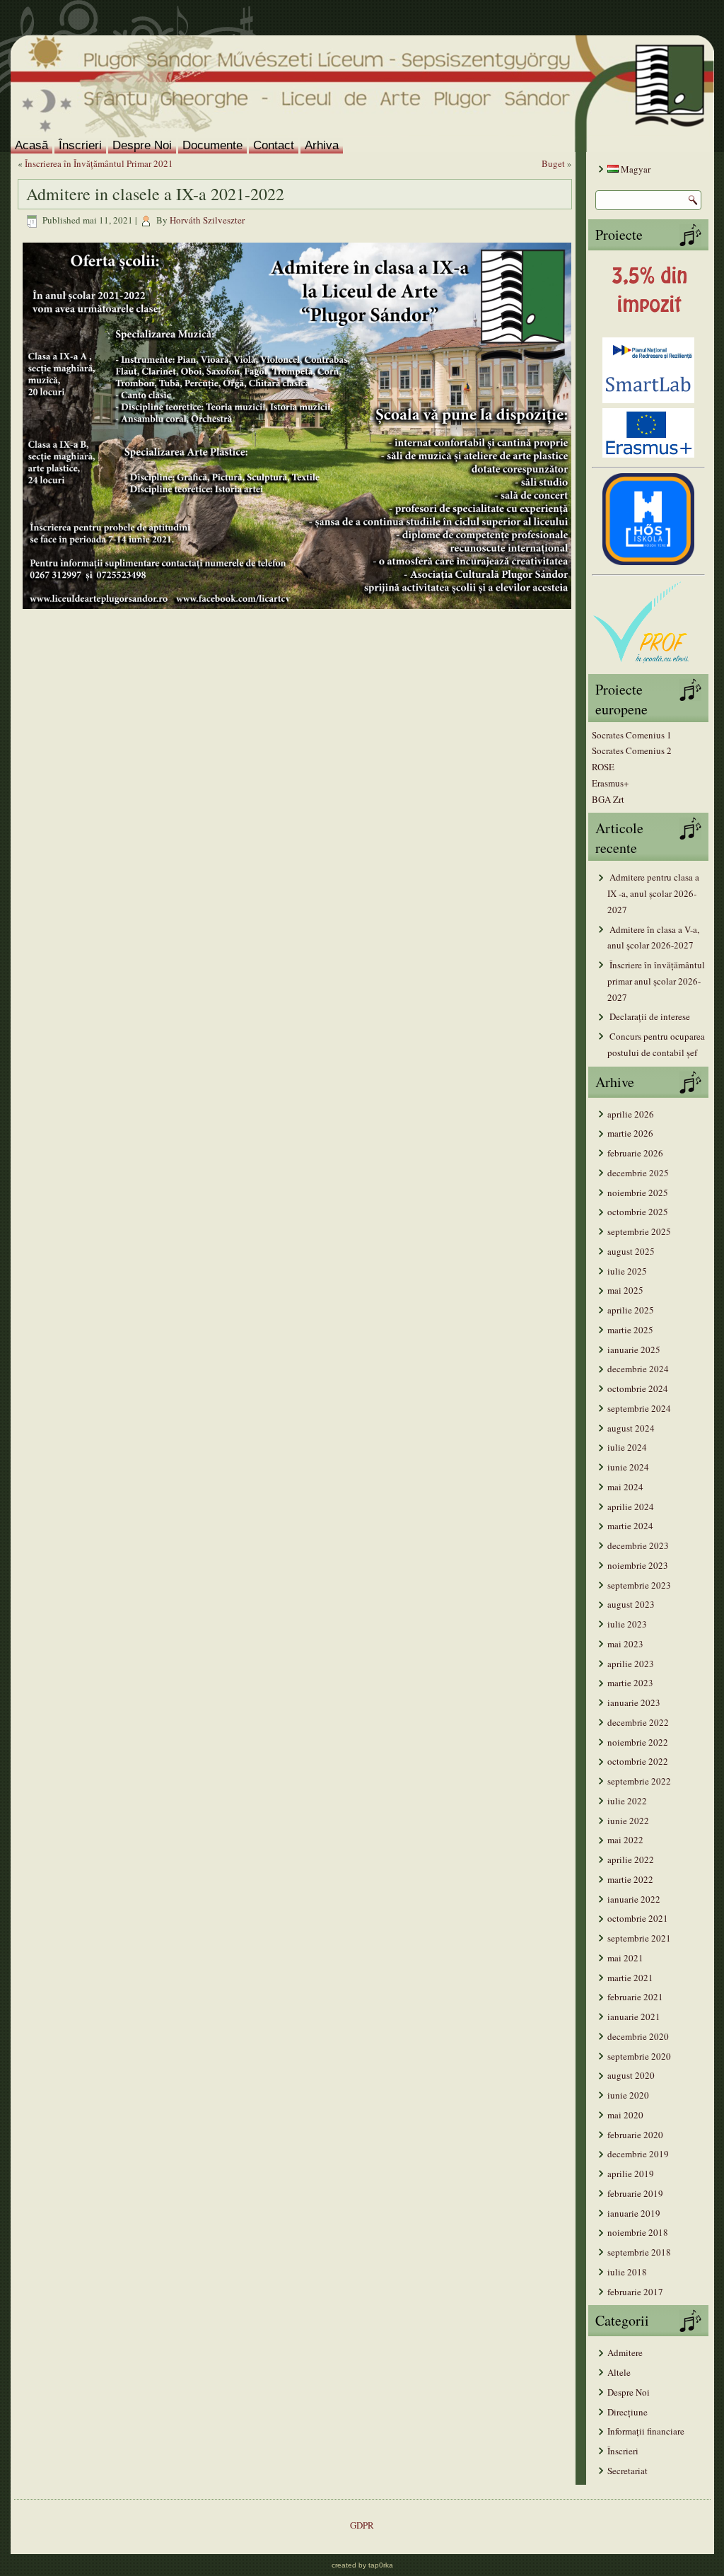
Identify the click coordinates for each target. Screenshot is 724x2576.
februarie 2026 (635, 1153)
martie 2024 (630, 1526)
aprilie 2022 (631, 1860)
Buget (553, 163)
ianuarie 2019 (634, 2213)
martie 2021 (630, 1978)
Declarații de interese (650, 1016)
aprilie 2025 (631, 1310)
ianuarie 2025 (634, 1350)
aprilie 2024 (631, 1507)
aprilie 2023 (631, 1664)
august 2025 (631, 1251)
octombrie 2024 (638, 1388)
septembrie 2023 (639, 1585)
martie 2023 (630, 1683)
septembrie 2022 (639, 1781)
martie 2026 (630, 1133)
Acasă (31, 145)
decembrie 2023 (638, 1545)
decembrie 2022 (638, 1722)
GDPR (362, 2525)
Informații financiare (646, 2431)
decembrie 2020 (638, 2036)
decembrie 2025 (638, 1173)
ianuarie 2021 (634, 2017)
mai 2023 (625, 1644)
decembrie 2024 (638, 1369)
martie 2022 (630, 1879)
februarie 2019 (635, 2193)
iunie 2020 (628, 2095)
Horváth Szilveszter (207, 220)
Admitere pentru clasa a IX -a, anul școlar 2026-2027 (653, 893)
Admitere (625, 2352)
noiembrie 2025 (638, 1193)
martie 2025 (630, 1330)
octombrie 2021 (638, 1918)
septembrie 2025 (639, 1231)
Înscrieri (80, 145)
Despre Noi (142, 145)
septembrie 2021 (639, 1938)
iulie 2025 (627, 1271)
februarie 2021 (635, 1997)
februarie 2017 (635, 2292)
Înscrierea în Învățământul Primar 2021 (99, 163)
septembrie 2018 (639, 2252)
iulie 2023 (627, 1624)
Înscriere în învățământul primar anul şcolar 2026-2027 (656, 981)
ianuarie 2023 (634, 1702)
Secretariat (627, 2471)
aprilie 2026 (631, 1114)
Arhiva (322, 145)
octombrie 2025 (638, 1212)
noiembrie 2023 (638, 1565)
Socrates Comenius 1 (632, 735)
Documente (212, 145)
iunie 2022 (628, 1821)
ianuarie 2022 (634, 1899)
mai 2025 (625, 1290)
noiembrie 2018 (638, 2232)
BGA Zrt (608, 799)
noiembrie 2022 (638, 1742)
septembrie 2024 (639, 1408)
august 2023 (631, 1604)
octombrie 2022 (638, 1761)
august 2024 (631, 1428)
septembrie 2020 (639, 2056)
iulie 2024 (627, 1447)
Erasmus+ (610, 783)
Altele (619, 2372)
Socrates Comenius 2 (632, 750)
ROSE (603, 767)
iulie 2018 (627, 2272)
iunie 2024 (628, 1467)
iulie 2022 (627, 1801)
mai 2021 (625, 1958)
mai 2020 (625, 2115)
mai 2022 (625, 1840)
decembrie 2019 (638, 2154)
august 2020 (631, 2075)
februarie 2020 (635, 2135)
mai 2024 (625, 1487)
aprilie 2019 (631, 2174)
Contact (274, 145)
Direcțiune (627, 2412)
